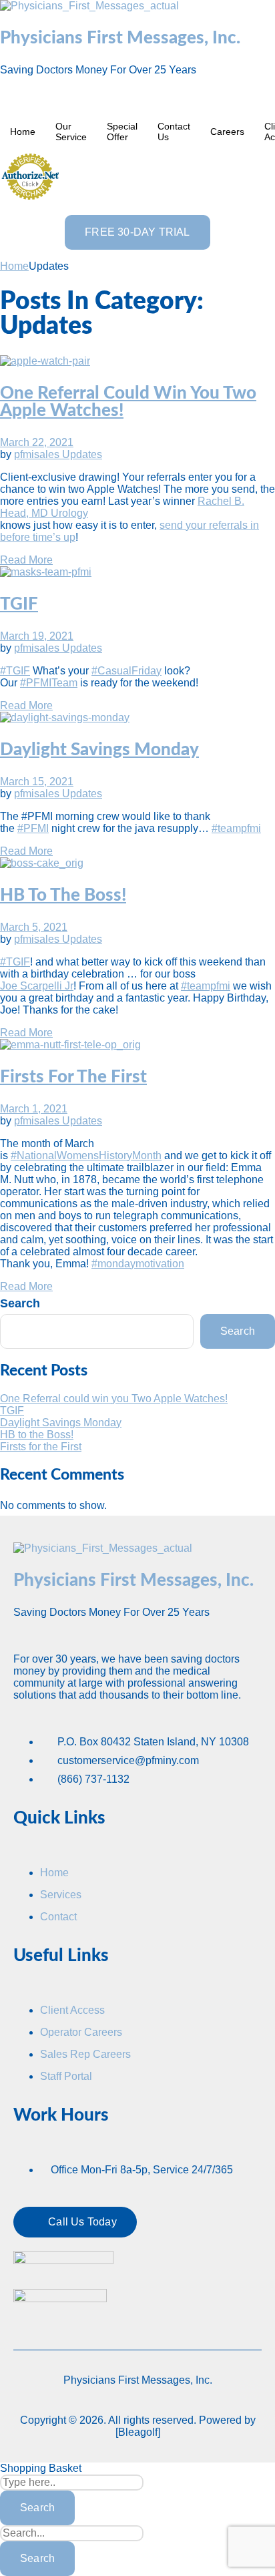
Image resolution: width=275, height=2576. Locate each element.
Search (20, 1303)
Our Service (71, 132)
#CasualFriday (126, 671)
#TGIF (15, 671)
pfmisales (38, 454)
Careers (227, 132)
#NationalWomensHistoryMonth (86, 1155)
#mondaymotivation (138, 1264)
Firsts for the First (73, 1077)
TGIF (19, 604)
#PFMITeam (49, 683)
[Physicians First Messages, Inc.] (89, 6)
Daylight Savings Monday (99, 750)
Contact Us (174, 132)
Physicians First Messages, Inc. (120, 38)
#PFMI (33, 828)
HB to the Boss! (63, 895)
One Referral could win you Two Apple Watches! (114, 1399)
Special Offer (122, 132)
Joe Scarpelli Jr (37, 986)
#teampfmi (236, 828)
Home (23, 132)
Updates (82, 454)
